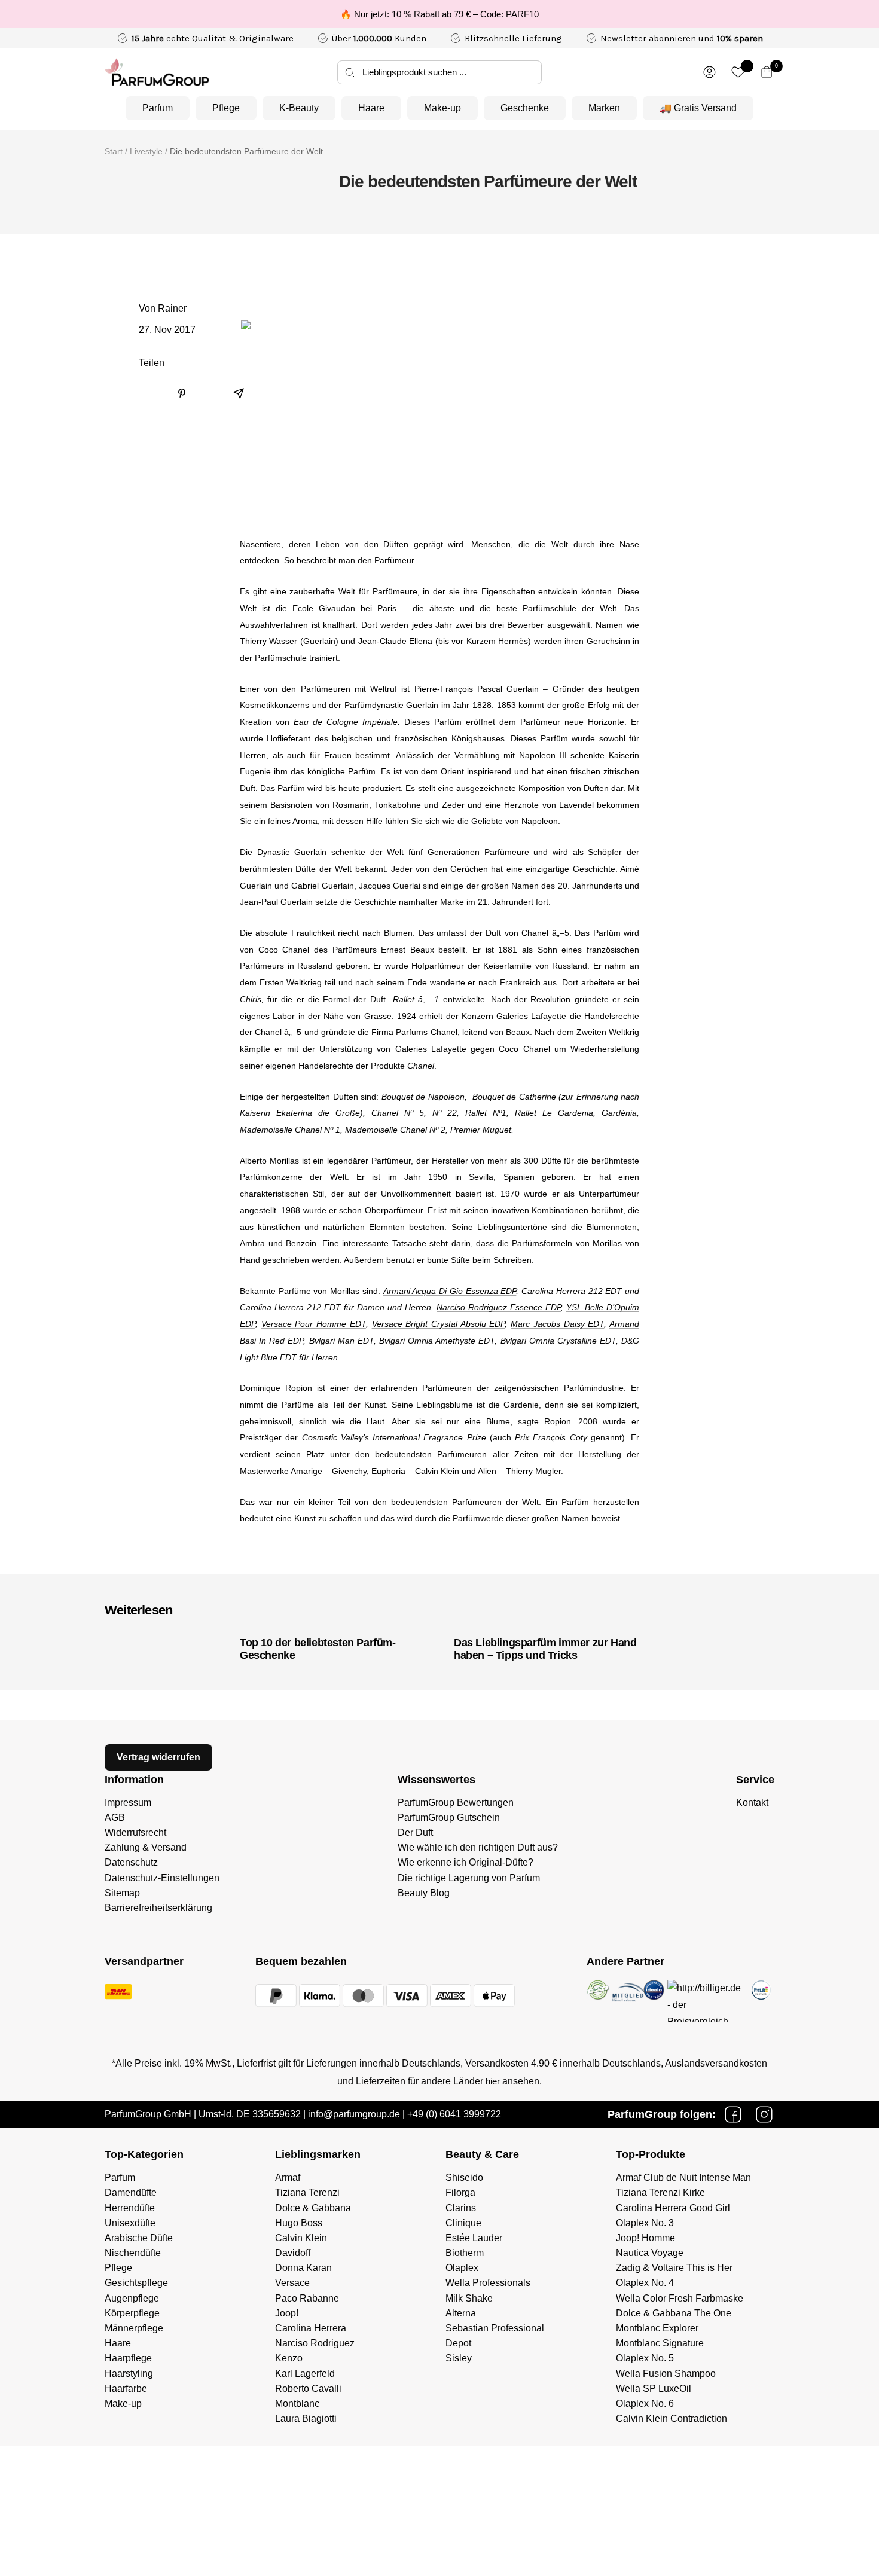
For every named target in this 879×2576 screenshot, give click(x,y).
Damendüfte (131, 2192)
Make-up (442, 108)
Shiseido (464, 2177)
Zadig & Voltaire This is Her (674, 2268)
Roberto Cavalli (308, 2389)
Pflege (226, 108)
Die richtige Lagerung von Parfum (469, 1878)
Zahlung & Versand (146, 1847)
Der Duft (415, 1832)
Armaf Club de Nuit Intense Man (683, 2177)
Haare (371, 108)
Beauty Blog (424, 1893)
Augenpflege (132, 2298)
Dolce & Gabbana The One (674, 2313)
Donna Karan (303, 2268)
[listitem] (152, 394)
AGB (115, 1817)
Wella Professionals (488, 2283)
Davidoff (293, 2253)
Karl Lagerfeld (305, 2374)
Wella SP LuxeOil (654, 2389)
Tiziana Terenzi (307, 2192)
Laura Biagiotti (306, 2418)
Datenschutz (131, 1862)
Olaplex (462, 2268)
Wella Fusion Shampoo (666, 2374)
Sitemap (122, 1893)
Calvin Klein (301, 2238)
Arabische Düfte (139, 2238)
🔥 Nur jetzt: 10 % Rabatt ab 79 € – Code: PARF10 (439, 14)
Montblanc (297, 2403)
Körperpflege (132, 2313)
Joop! (287, 2313)
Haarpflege (128, 2358)
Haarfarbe (126, 2389)
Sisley (459, 2358)
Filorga (460, 2192)
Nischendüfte (133, 2253)
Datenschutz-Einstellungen (162, 1878)
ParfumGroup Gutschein (449, 1817)
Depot (458, 2343)
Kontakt (752, 1803)
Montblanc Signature (660, 2343)
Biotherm (465, 2253)
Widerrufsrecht (135, 1832)
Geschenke (525, 108)
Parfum (158, 108)
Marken (604, 108)
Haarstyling (129, 2374)
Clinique (463, 2223)
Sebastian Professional (495, 2328)
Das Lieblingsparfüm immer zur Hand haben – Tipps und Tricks (545, 1649)
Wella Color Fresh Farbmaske (680, 2298)
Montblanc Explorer (657, 2328)
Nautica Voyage (650, 2253)
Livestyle (146, 151)
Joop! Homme (645, 2238)
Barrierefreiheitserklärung (158, 1908)
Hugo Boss (299, 2223)
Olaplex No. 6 (645, 2403)
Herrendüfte (130, 2208)
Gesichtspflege (136, 2283)
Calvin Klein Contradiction (672, 2418)
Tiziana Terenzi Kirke (660, 2192)
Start (114, 151)
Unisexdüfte (130, 2223)
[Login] (709, 72)
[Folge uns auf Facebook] (733, 2114)
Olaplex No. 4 (645, 2283)
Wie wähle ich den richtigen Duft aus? (478, 1847)
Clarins (461, 2208)
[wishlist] (738, 72)
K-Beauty (299, 108)
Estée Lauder (474, 2238)
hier (493, 2081)
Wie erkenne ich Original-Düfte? (466, 1862)
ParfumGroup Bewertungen (456, 1803)
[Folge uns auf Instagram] (764, 2114)
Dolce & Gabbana (313, 2208)
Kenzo (289, 2358)
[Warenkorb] (767, 72)
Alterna (461, 2313)
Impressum (128, 1803)
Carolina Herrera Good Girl (673, 2208)
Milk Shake (469, 2298)
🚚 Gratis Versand (698, 108)
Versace (292, 2283)
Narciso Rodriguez (315, 2343)
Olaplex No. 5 (645, 2358)
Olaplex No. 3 (645, 2223)
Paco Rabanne (307, 2298)
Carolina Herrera (311, 2328)
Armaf (288, 2177)
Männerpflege (134, 2328)
